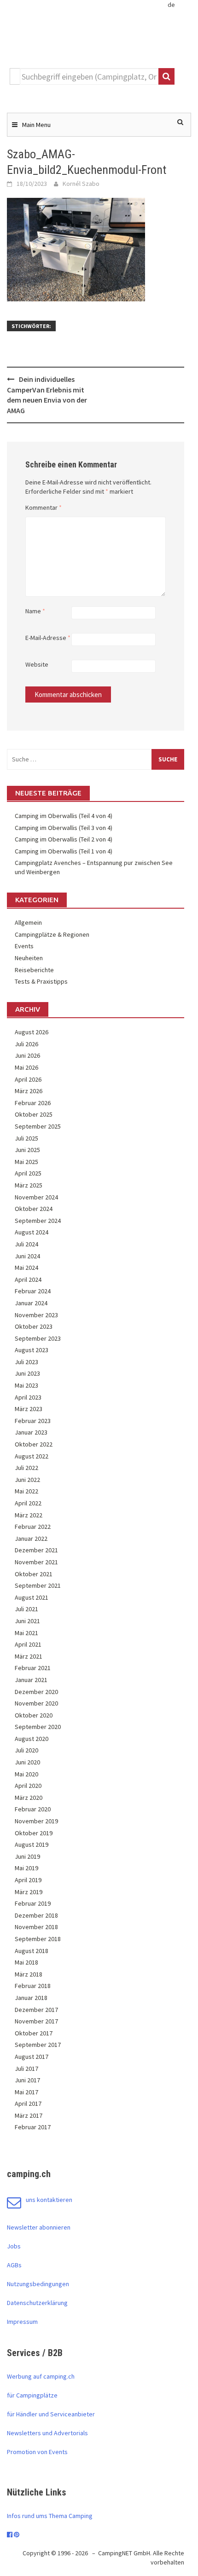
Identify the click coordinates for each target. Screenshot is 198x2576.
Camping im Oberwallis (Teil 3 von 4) (64, 828)
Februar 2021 (33, 1668)
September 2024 (38, 1221)
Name (35, 611)
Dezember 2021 (36, 1550)
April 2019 (28, 1880)
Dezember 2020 (36, 1692)
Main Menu (36, 125)
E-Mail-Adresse (48, 638)
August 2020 (32, 1739)
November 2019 (36, 1821)
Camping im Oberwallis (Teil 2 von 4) (64, 839)
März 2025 (29, 1185)
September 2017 (38, 2045)
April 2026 (28, 1079)
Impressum (22, 2322)
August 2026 (32, 1032)
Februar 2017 (33, 2127)
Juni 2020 (27, 1762)
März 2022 (29, 1515)
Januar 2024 (31, 1303)
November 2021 (36, 1562)
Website (37, 664)
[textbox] (89, 76)
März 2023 (29, 1409)
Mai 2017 (26, 2092)
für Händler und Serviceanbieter (51, 2414)
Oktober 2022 (34, 1444)
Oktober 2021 (34, 1574)
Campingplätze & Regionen (52, 934)
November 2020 (36, 1703)
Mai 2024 (26, 1268)
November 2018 (36, 1927)
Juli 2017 (26, 2069)
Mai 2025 (26, 1162)
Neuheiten (29, 958)
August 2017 (32, 2057)
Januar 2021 (31, 1680)
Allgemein (28, 922)
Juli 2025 (26, 1138)
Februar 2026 (33, 1103)
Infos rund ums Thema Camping (50, 2516)
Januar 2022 (31, 1539)
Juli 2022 (26, 1468)
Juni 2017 (27, 2080)
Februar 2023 (33, 1421)
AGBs (14, 2265)
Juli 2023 (26, 1362)
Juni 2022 (27, 1480)
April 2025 (28, 1173)
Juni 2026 (27, 1055)
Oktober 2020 (34, 1715)
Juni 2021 (27, 1621)
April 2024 (28, 1279)
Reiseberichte (34, 970)
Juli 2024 (26, 1244)
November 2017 (36, 2021)
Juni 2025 (27, 1150)
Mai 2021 (26, 1633)
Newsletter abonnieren (39, 2227)
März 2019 (29, 1892)
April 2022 (28, 1503)
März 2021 (29, 1656)
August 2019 (32, 1844)
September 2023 (38, 1338)
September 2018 (38, 1939)
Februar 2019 (33, 1903)
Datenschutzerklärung (37, 2303)
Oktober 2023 (34, 1326)
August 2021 (32, 1597)
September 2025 (38, 1126)
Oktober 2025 (34, 1114)
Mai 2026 (26, 1067)
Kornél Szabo (81, 184)
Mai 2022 (26, 1491)
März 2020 (29, 1798)
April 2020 (28, 1786)
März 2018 (29, 1974)
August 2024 (32, 1232)
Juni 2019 (27, 1856)
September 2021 (38, 1585)
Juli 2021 (26, 1609)
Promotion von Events (37, 2452)
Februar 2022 (33, 1527)
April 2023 (28, 1397)
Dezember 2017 (36, 2010)
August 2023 (32, 1350)
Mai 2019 (26, 1868)
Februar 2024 (33, 1291)
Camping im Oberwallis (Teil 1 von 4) (64, 851)
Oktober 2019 (34, 1833)
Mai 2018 (26, 1962)
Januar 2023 (31, 1432)
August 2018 (32, 1951)
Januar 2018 (31, 1998)
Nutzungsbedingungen (38, 2284)
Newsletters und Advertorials (47, 2433)
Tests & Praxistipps (41, 981)
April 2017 (28, 2103)
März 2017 (29, 2115)
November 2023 (36, 1315)
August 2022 (32, 1456)
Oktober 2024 (34, 1209)
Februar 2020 (33, 1809)
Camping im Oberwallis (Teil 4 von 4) (64, 816)
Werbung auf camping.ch (41, 2376)
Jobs (14, 2246)
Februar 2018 (33, 1986)
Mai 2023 (26, 1385)
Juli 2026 (26, 1044)
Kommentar (44, 507)
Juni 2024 (27, 1256)
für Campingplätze (32, 2395)
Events (24, 946)
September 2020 (38, 1727)
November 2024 (36, 1197)
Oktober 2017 (34, 2033)
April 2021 (28, 1644)
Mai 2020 (26, 1774)
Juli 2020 (26, 1750)
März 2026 (29, 1091)
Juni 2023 (27, 1373)
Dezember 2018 (36, 1915)
